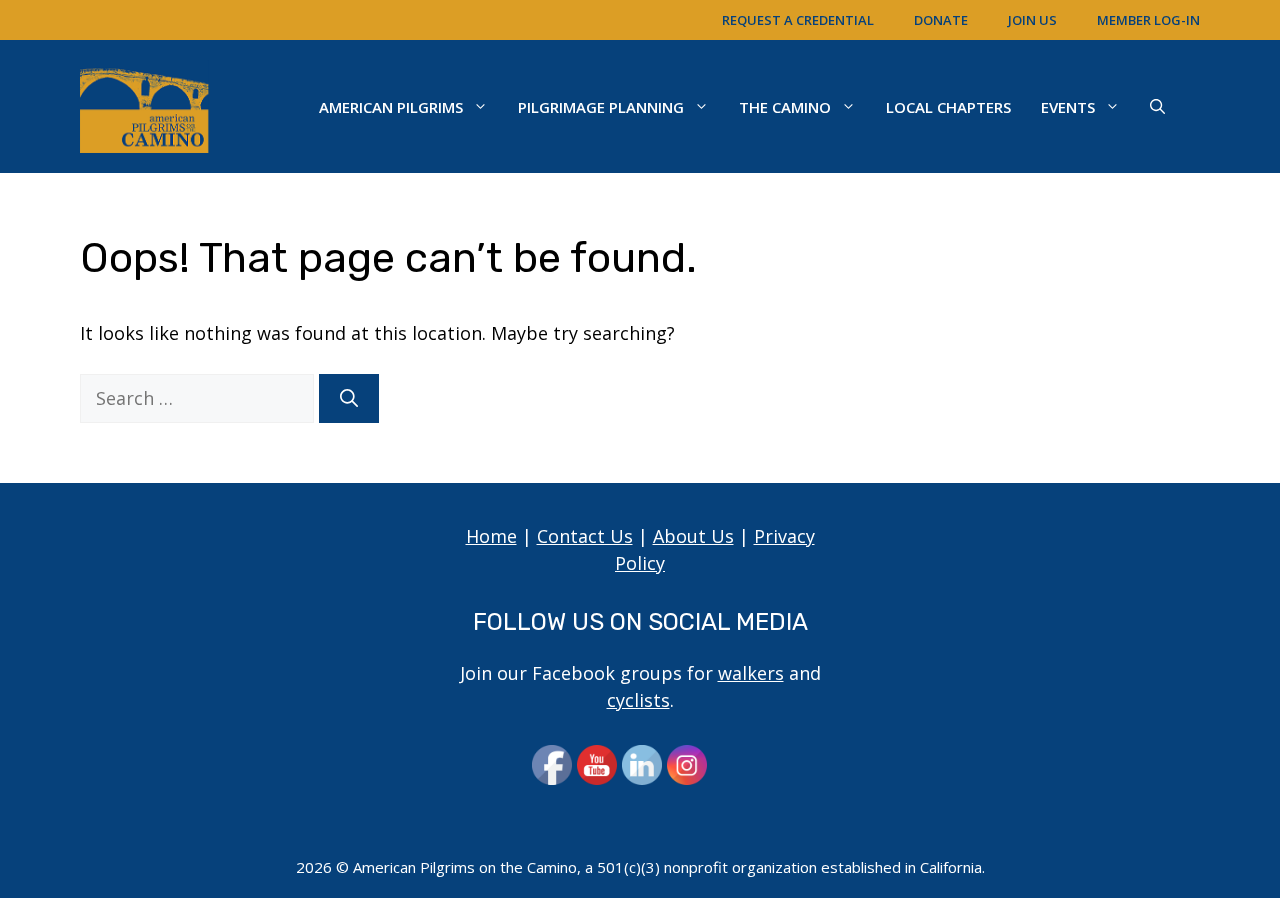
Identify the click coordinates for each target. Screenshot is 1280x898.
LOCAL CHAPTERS (948, 107)
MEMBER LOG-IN (1148, 20)
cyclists (638, 700)
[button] (1157, 107)
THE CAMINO (785, 107)
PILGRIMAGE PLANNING (601, 107)
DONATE (941, 20)
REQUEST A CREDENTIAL (798, 20)
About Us (693, 536)
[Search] (349, 398)
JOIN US (1032, 20)
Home (491, 536)
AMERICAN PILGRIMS (391, 107)
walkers (751, 673)
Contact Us (585, 536)
